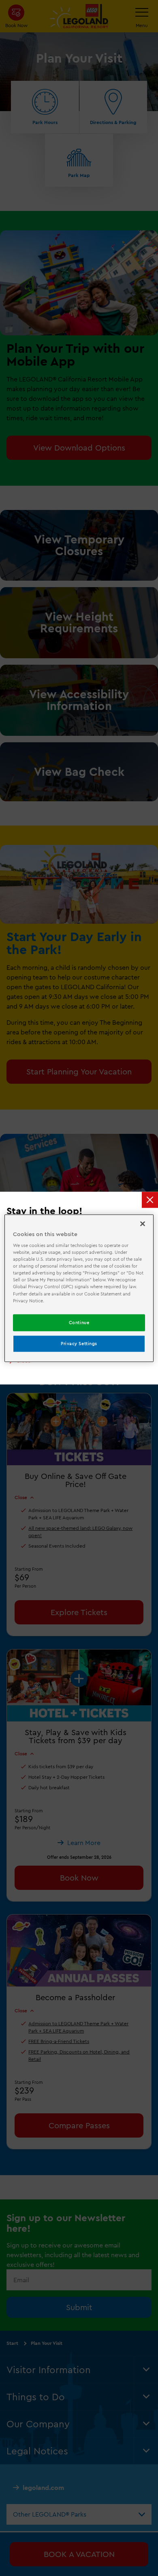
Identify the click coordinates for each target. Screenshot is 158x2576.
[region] (79, 1288)
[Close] (143, 1224)
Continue (79, 1322)
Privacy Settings (79, 1343)
